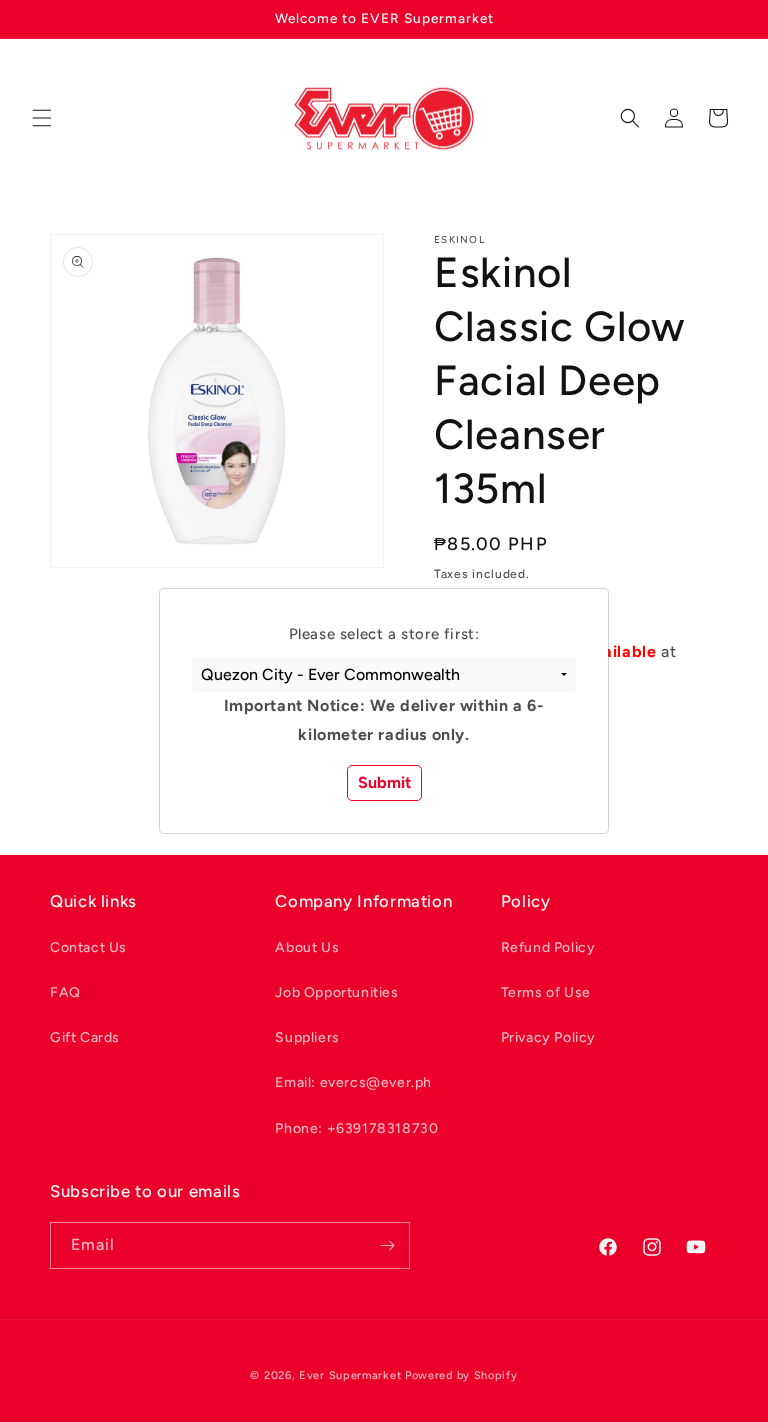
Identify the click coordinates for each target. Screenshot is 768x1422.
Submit (384, 782)
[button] (383, 675)
